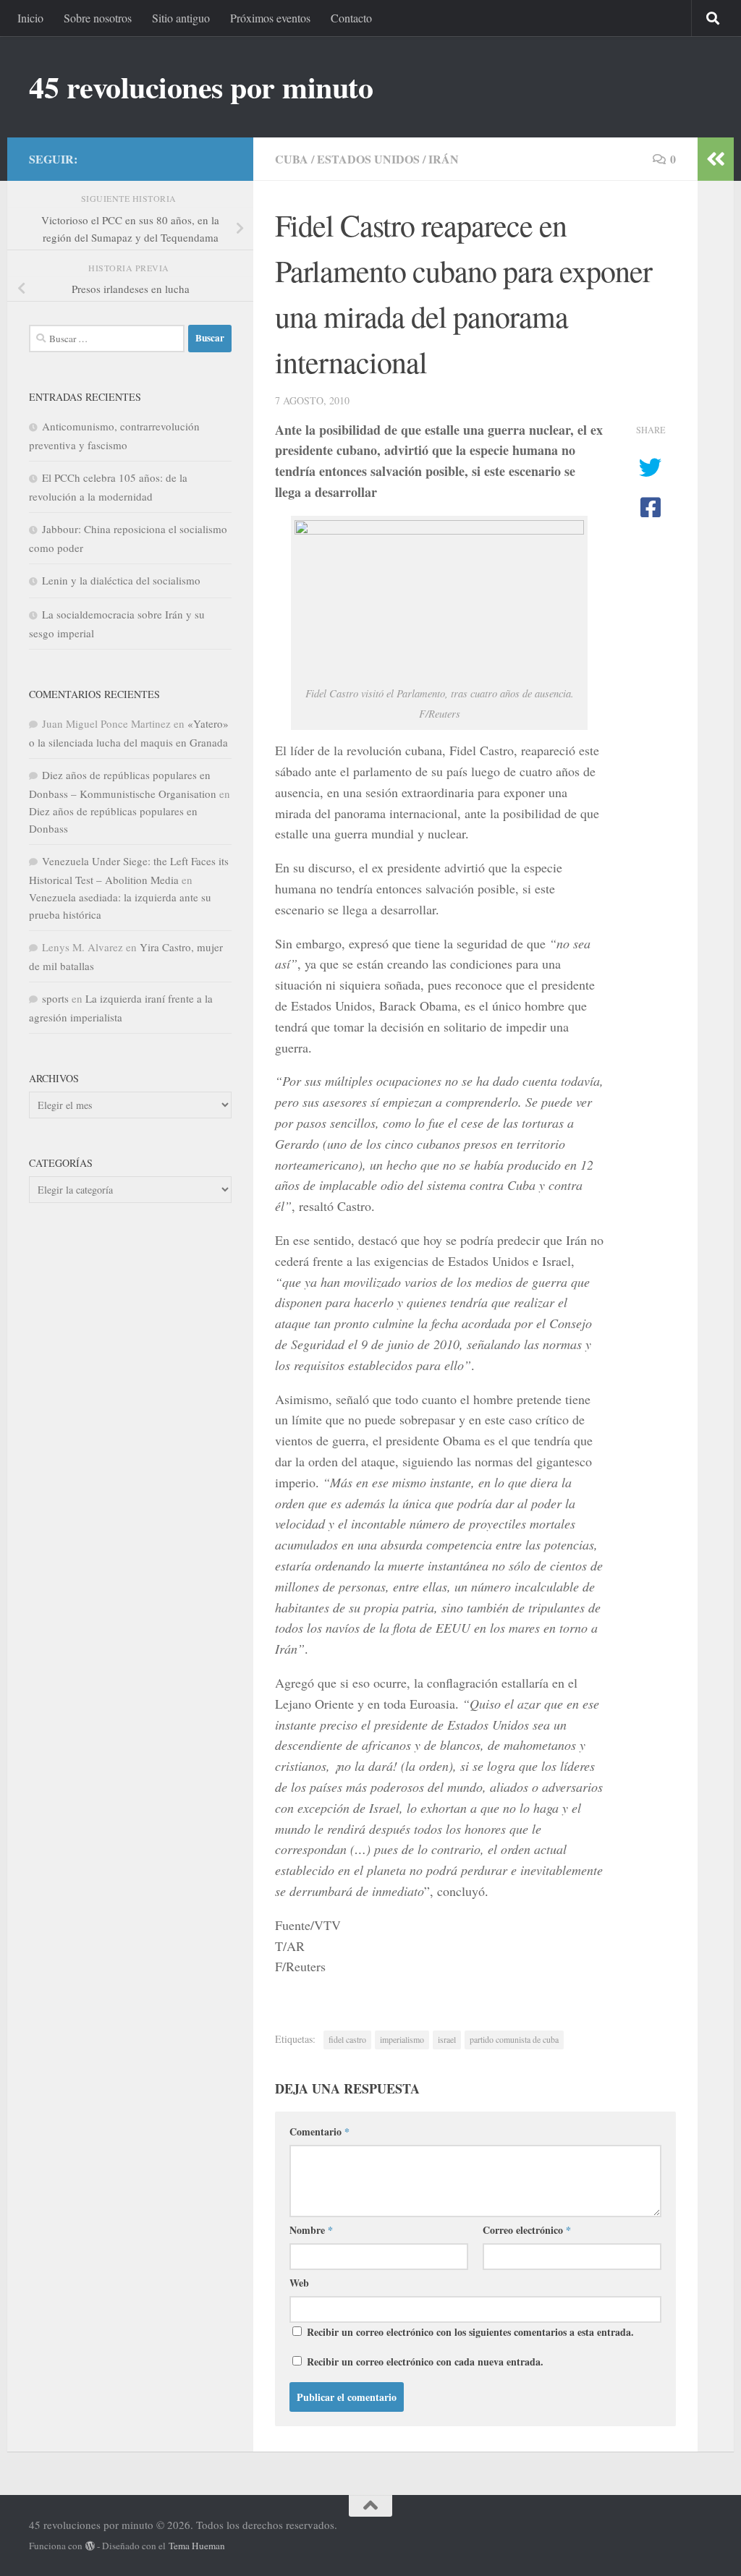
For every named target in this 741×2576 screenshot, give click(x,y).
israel (447, 2039)
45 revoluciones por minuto (201, 87)
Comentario (319, 2131)
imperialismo (402, 2039)
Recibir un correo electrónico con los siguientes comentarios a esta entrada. (470, 2332)
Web (299, 2283)
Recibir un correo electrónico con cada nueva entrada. (425, 2362)
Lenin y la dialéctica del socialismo (121, 580)
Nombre (311, 2230)
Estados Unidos (368, 159)
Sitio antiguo (181, 18)
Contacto (351, 18)
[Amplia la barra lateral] (716, 159)
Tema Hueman (197, 2546)
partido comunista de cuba (514, 2039)
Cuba (292, 159)
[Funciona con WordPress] (90, 2546)
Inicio (30, 18)
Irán (444, 159)
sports (55, 998)
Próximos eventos (270, 18)
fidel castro (347, 2039)
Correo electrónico (527, 2230)
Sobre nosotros (98, 18)
